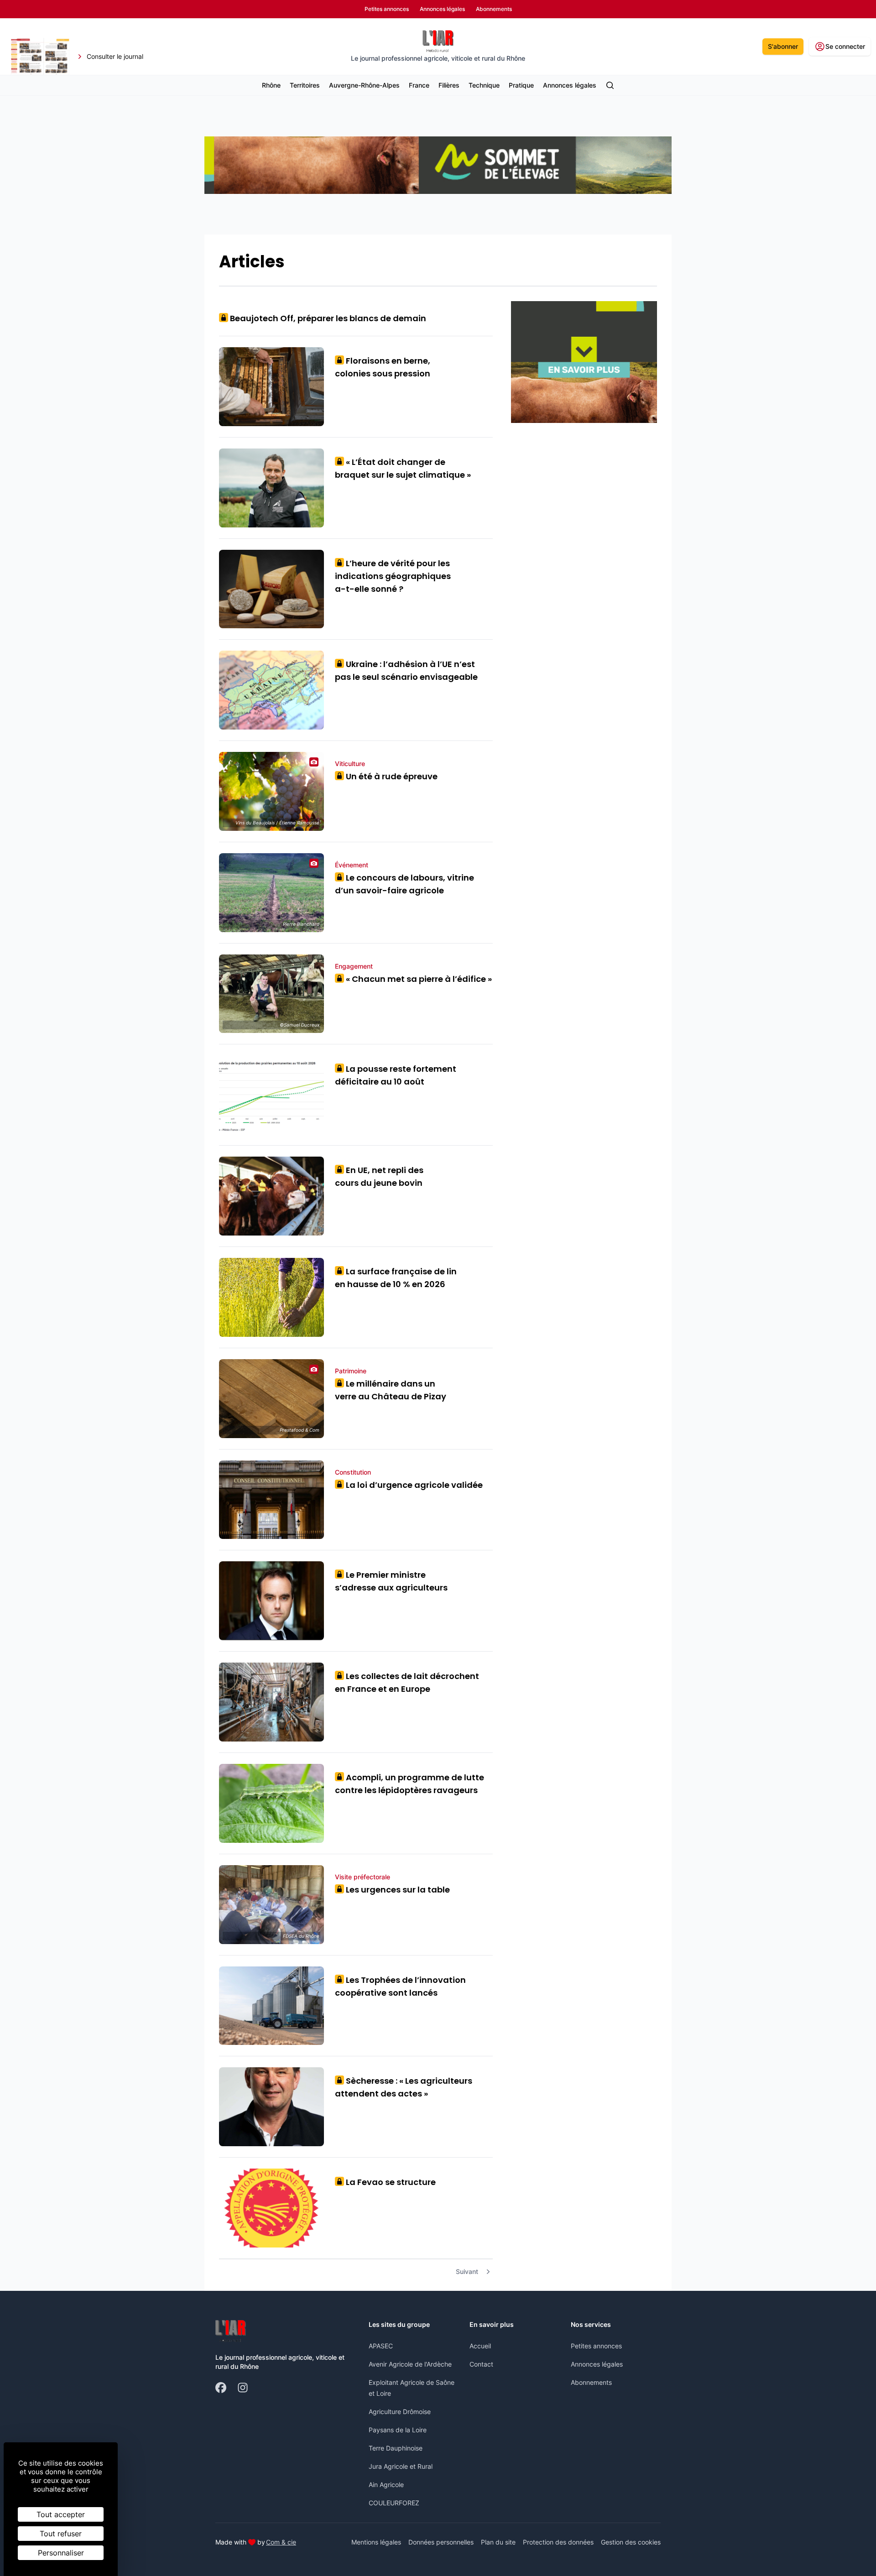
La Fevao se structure (388, 2182)
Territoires (305, 85)
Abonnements (591, 2382)
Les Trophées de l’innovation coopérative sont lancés (400, 1986)
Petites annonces (596, 2346)
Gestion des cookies (631, 2542)
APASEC (381, 2346)
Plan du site (498, 2542)
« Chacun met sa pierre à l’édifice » (416, 979)
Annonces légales (570, 85)
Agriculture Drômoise (400, 2412)
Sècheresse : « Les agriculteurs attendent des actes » (404, 2087)
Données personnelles (441, 2542)
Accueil (480, 2346)
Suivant (467, 2271)
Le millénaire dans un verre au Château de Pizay (391, 1390)
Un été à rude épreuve (388, 776)
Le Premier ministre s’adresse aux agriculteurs (391, 1581)
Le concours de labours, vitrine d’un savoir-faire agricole (404, 884)
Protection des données (558, 2542)
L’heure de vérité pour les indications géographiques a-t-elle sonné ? (393, 576)
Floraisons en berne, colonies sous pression (383, 367)
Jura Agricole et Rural (401, 2466)
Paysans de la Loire (398, 2430)
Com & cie (281, 2542)
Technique (484, 85)
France (419, 85)
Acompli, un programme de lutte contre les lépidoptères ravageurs (409, 1784)
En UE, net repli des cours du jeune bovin (379, 1176)
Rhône (271, 85)
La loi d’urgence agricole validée (411, 1485)
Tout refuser (61, 2534)
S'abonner (783, 46)
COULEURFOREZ (394, 2503)
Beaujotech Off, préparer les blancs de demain (325, 318)
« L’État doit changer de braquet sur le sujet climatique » (403, 468)
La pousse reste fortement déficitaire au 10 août (396, 1075)
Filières (449, 85)
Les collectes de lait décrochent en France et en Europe (407, 1682)
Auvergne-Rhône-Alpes (364, 85)
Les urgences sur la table (395, 1890)
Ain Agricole (386, 2485)
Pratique (521, 85)
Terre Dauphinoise (396, 2448)
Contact (481, 2364)
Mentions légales (376, 2542)
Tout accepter (61, 2514)
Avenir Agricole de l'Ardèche (410, 2364)
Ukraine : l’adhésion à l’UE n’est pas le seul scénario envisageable (406, 670)
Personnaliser (61, 2553)
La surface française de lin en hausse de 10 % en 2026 (396, 1278)
